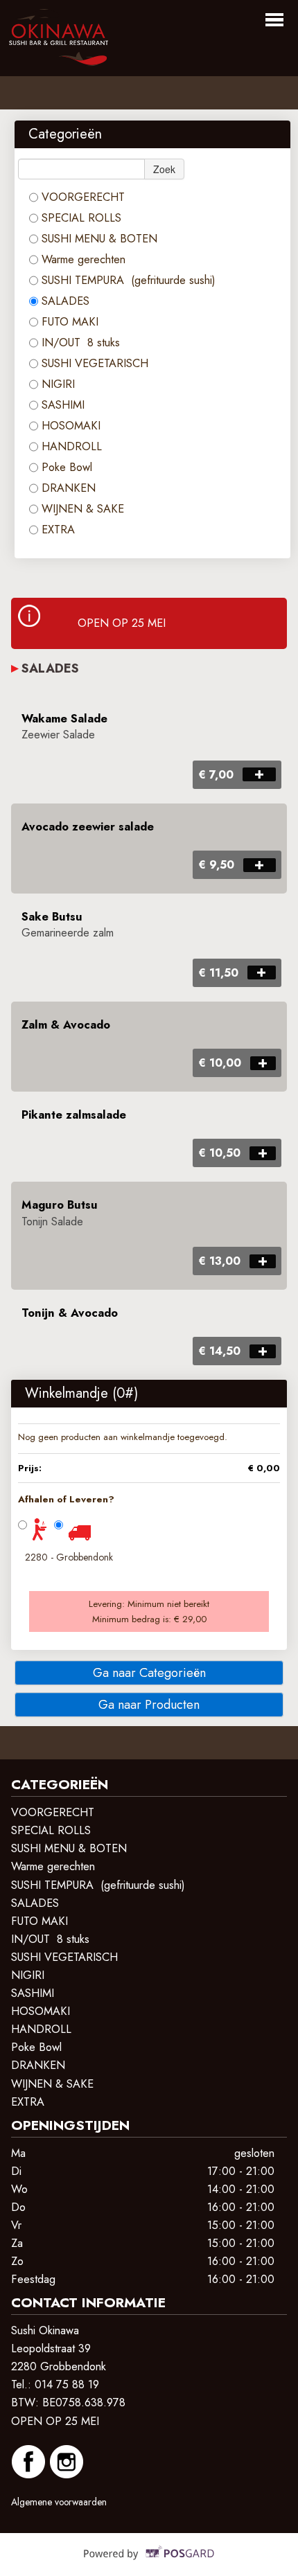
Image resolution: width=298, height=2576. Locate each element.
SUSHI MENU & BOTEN (99, 239)
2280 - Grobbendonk (69, 1557)
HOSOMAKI (71, 426)
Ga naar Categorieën (149, 1673)
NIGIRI (60, 384)
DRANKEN (69, 488)
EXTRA (60, 530)
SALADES (65, 301)
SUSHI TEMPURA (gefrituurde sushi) (129, 280)
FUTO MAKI (72, 322)
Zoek (164, 169)
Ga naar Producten (149, 1705)
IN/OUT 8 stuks (81, 343)
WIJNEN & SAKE (83, 509)
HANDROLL (72, 446)
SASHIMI (63, 405)
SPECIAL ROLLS (81, 218)
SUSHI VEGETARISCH (95, 363)
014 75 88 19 (67, 2384)
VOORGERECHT (83, 197)
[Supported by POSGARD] (149, 2563)
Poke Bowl (67, 467)
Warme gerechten (84, 259)
